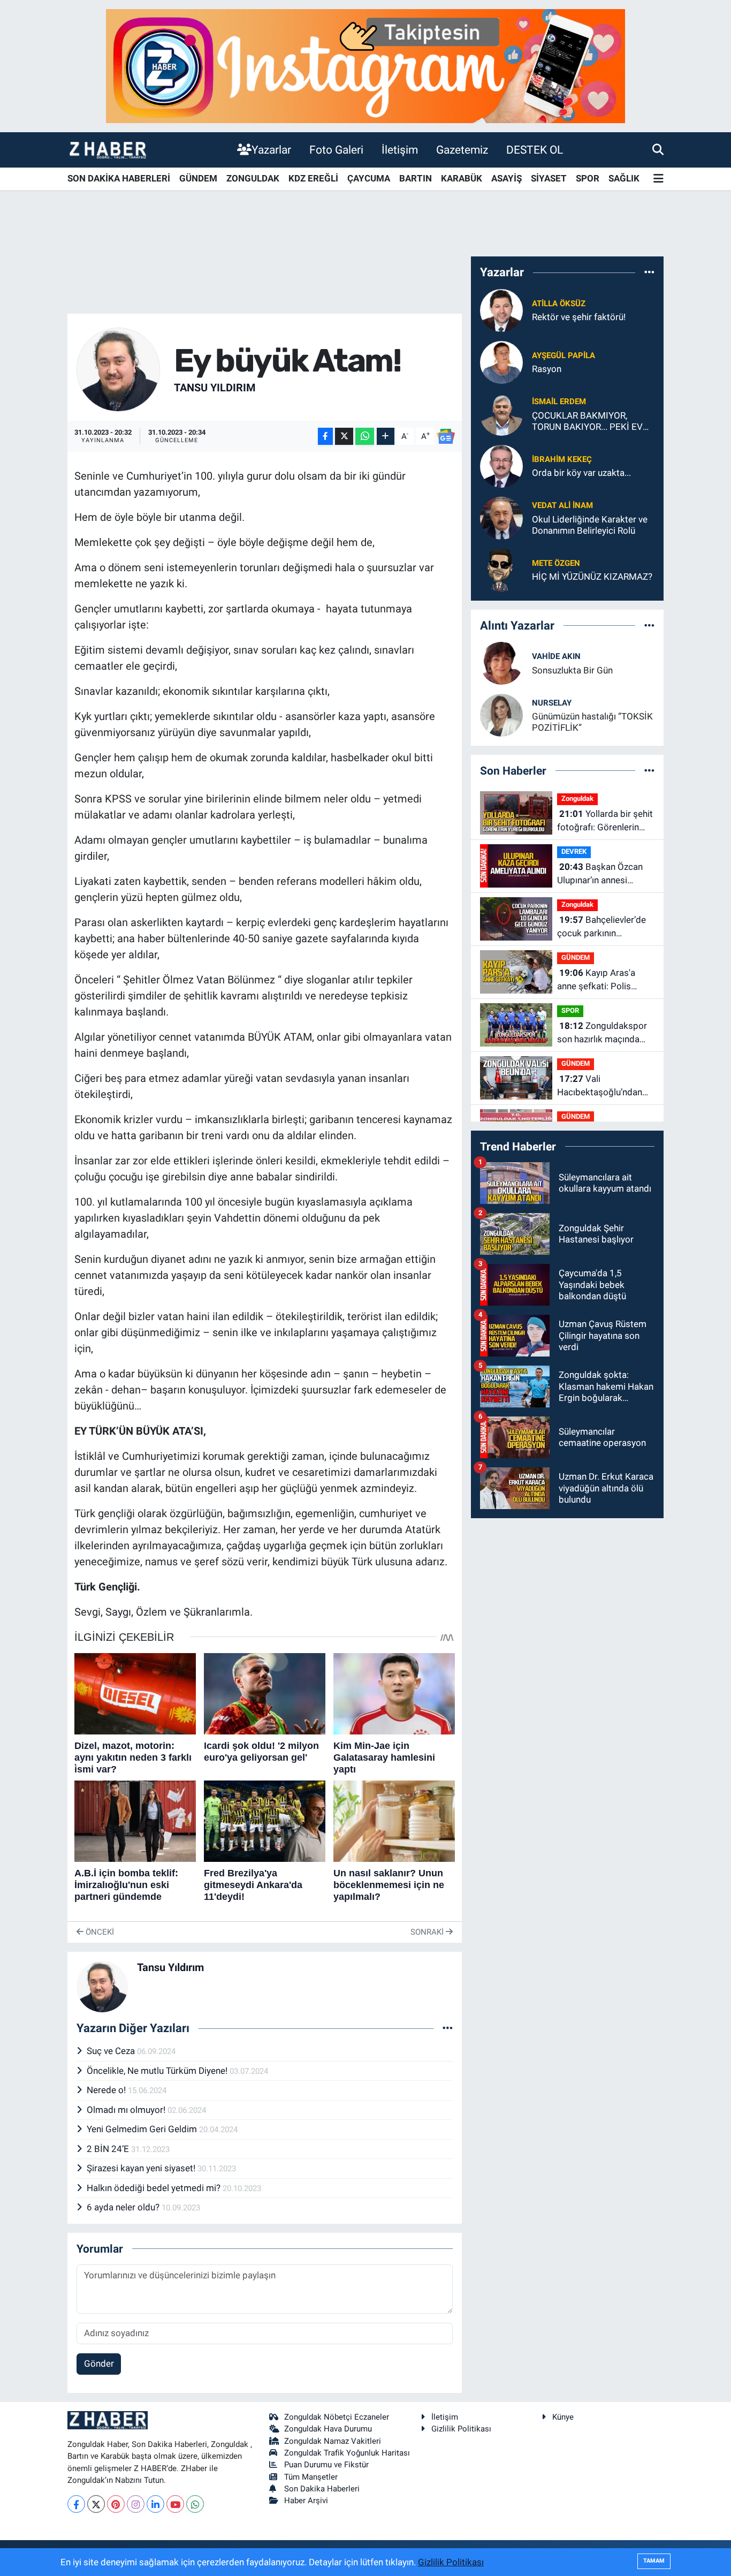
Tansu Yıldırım (215, 388)
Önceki (99, 1932)
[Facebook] (76, 2504)
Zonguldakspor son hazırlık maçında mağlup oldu (602, 1033)
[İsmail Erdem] (501, 413)
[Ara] (658, 149)
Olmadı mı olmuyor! (127, 2110)
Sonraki (428, 1932)
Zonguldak (577, 798)
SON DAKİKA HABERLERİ (119, 178)
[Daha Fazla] (386, 437)
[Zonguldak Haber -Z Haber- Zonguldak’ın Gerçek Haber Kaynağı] (108, 150)
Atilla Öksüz (559, 304)
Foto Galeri (336, 150)
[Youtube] (175, 2504)
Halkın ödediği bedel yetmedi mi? (155, 2188)
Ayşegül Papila (564, 355)
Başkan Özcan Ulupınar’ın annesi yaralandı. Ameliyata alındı (600, 874)
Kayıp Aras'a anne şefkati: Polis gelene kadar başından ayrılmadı (603, 980)
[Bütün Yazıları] (448, 2028)
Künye (563, 2417)
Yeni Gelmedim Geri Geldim (143, 2129)
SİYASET (549, 178)
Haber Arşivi (306, 2501)
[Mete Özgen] (501, 569)
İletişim (400, 150)
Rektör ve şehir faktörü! (579, 317)
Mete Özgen (556, 563)
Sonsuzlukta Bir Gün (572, 670)
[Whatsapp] (195, 2504)
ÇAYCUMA (369, 178)
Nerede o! (107, 2090)
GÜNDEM (198, 178)
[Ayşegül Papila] (501, 361)
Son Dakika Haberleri (322, 2489)
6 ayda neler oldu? (124, 2207)
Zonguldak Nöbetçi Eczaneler (337, 2417)
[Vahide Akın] (501, 663)
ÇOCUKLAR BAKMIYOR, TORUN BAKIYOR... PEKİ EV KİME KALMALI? (587, 422)
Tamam (654, 2561)
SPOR (588, 178)
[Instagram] (136, 2504)
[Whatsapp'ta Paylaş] (365, 437)
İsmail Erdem (559, 401)
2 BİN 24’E (109, 2149)
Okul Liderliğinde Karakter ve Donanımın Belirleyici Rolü (590, 525)
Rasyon (547, 369)
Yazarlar (271, 150)
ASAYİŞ (507, 178)
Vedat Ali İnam (562, 505)
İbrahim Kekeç (562, 459)
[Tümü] (649, 272)
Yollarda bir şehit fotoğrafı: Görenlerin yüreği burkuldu (605, 821)
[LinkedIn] (155, 2504)
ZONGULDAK (253, 178)
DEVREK (574, 851)
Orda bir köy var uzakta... (581, 473)
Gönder (99, 2363)
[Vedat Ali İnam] (501, 517)
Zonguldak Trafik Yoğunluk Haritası (347, 2453)
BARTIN (416, 178)
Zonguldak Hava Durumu (328, 2429)
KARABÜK (462, 178)
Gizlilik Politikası (461, 2429)
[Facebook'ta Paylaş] (325, 437)
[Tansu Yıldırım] (119, 369)
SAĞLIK (624, 178)
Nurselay (552, 703)
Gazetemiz (462, 150)
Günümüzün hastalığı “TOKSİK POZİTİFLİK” (592, 722)
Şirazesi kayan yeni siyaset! (142, 2168)
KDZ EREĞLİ (313, 178)
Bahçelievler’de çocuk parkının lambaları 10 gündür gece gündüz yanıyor (601, 927)
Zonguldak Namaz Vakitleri (333, 2441)
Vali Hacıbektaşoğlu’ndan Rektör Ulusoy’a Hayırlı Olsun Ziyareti (602, 1086)
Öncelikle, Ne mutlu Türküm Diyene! (158, 2071)
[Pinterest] (116, 2504)
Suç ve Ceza (112, 2051)
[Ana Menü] (658, 179)
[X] (96, 2504)
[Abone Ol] (446, 436)
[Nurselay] (501, 715)
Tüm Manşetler (311, 2477)
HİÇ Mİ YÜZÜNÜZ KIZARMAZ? (592, 577)
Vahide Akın (556, 656)
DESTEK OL (535, 150)
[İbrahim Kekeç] (501, 465)
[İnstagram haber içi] (365, 65)
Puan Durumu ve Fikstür (326, 2465)
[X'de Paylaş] (344, 437)
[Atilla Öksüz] (501, 309)
